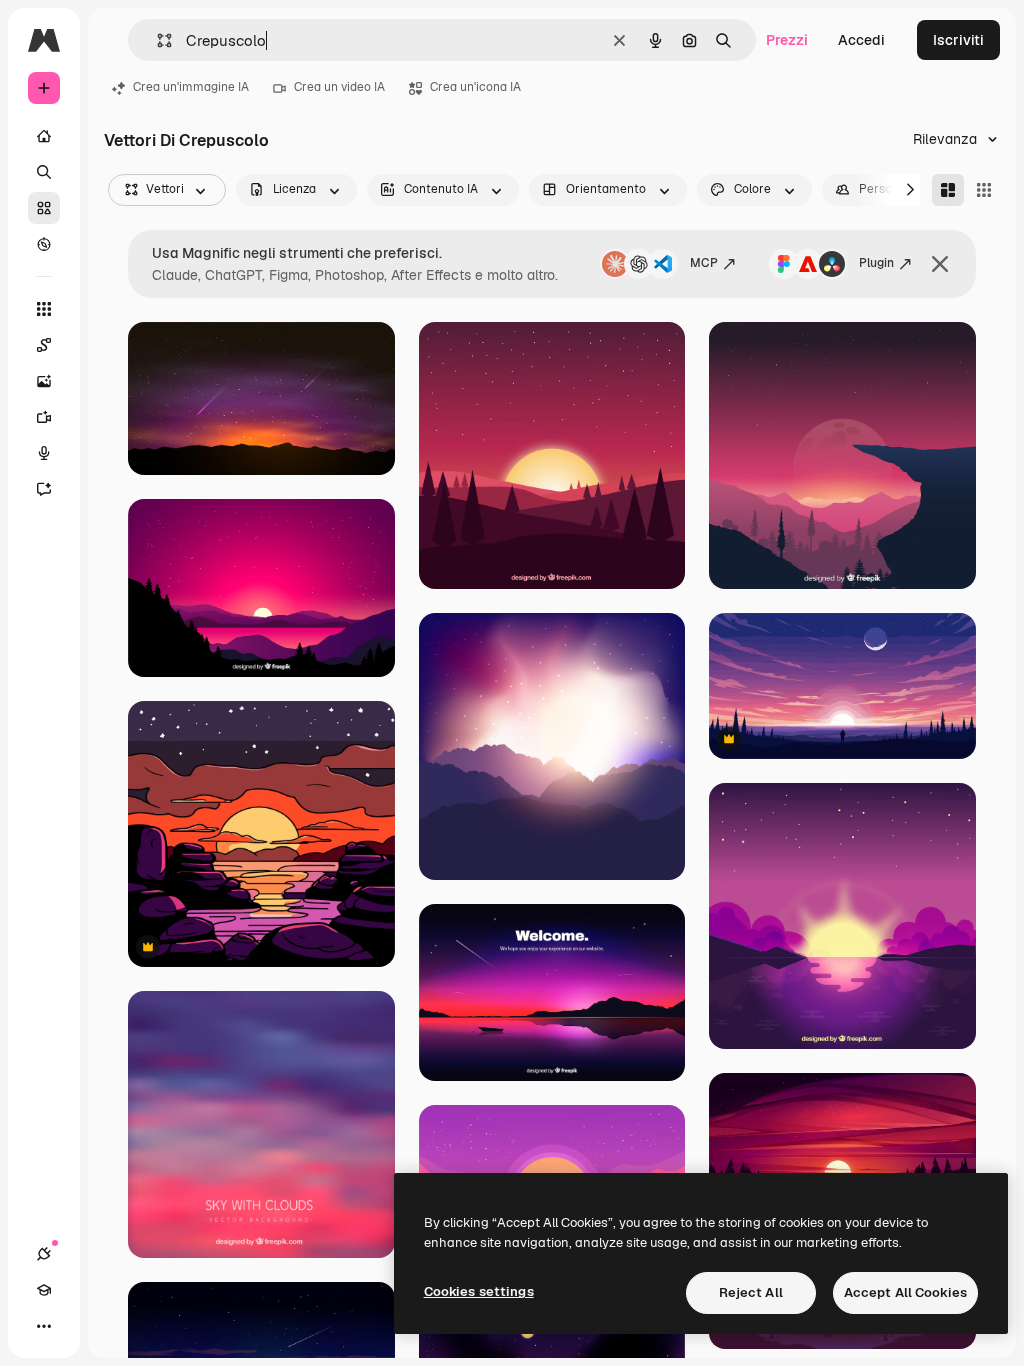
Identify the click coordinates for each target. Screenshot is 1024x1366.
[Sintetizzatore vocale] (44, 453)
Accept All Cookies (905, 1292)
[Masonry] (948, 190)
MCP (704, 263)
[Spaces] (44, 345)
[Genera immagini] (44, 381)
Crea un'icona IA (475, 87)
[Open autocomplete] (156, 40)
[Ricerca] (44, 172)
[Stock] (44, 208)
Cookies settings (479, 1291)
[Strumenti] (44, 309)
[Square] (984, 190)
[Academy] (44, 1290)
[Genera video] (44, 417)
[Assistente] (44, 489)
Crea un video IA (339, 87)
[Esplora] (44, 244)
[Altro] (44, 1326)
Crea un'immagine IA (191, 87)
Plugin (876, 263)
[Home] (44, 136)
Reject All (751, 1292)
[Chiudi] (940, 264)
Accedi (861, 40)
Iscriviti (958, 40)
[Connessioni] (44, 1254)
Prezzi (787, 40)
